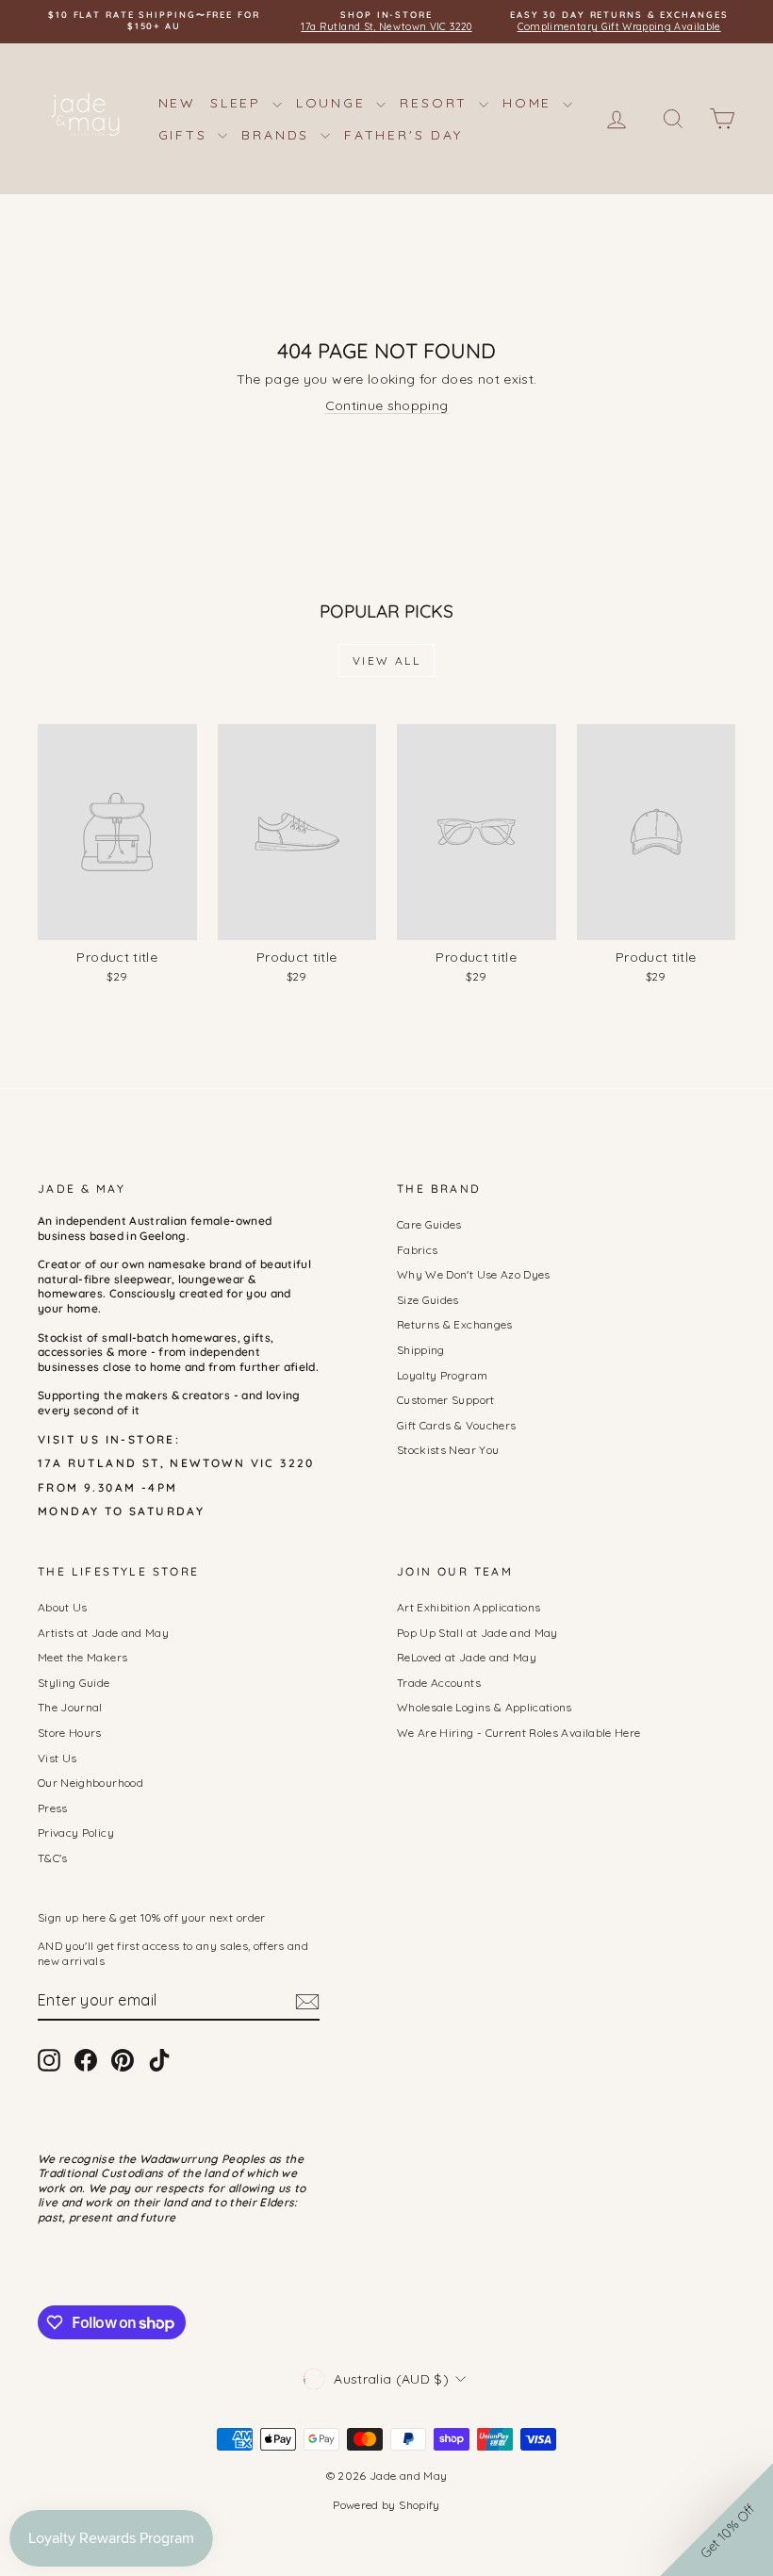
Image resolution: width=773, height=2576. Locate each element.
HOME (530, 103)
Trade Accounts (439, 1683)
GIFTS (186, 135)
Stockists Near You (448, 1450)
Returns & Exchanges (455, 1324)
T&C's (53, 1858)
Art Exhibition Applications (469, 1607)
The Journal (70, 1707)
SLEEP (239, 103)
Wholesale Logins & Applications (485, 1707)
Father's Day (403, 135)
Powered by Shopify (386, 2505)
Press (53, 1808)
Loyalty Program (442, 1375)
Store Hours (70, 1733)
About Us (63, 1607)
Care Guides (429, 1224)
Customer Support (446, 1400)
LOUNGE (334, 103)
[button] (716, 2519)
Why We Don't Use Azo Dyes (474, 1274)
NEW (177, 103)
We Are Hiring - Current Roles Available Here (518, 1733)
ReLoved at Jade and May (467, 1657)
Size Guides (428, 1300)
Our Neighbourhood (90, 1783)
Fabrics (417, 1250)
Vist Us (57, 1758)
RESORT (437, 103)
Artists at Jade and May (103, 1633)
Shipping (421, 1350)
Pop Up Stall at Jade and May (477, 1633)
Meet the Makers (82, 1657)
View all (386, 661)
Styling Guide (74, 1683)
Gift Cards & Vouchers (456, 1425)
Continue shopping (387, 405)
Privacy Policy (76, 1833)
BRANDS (279, 135)
